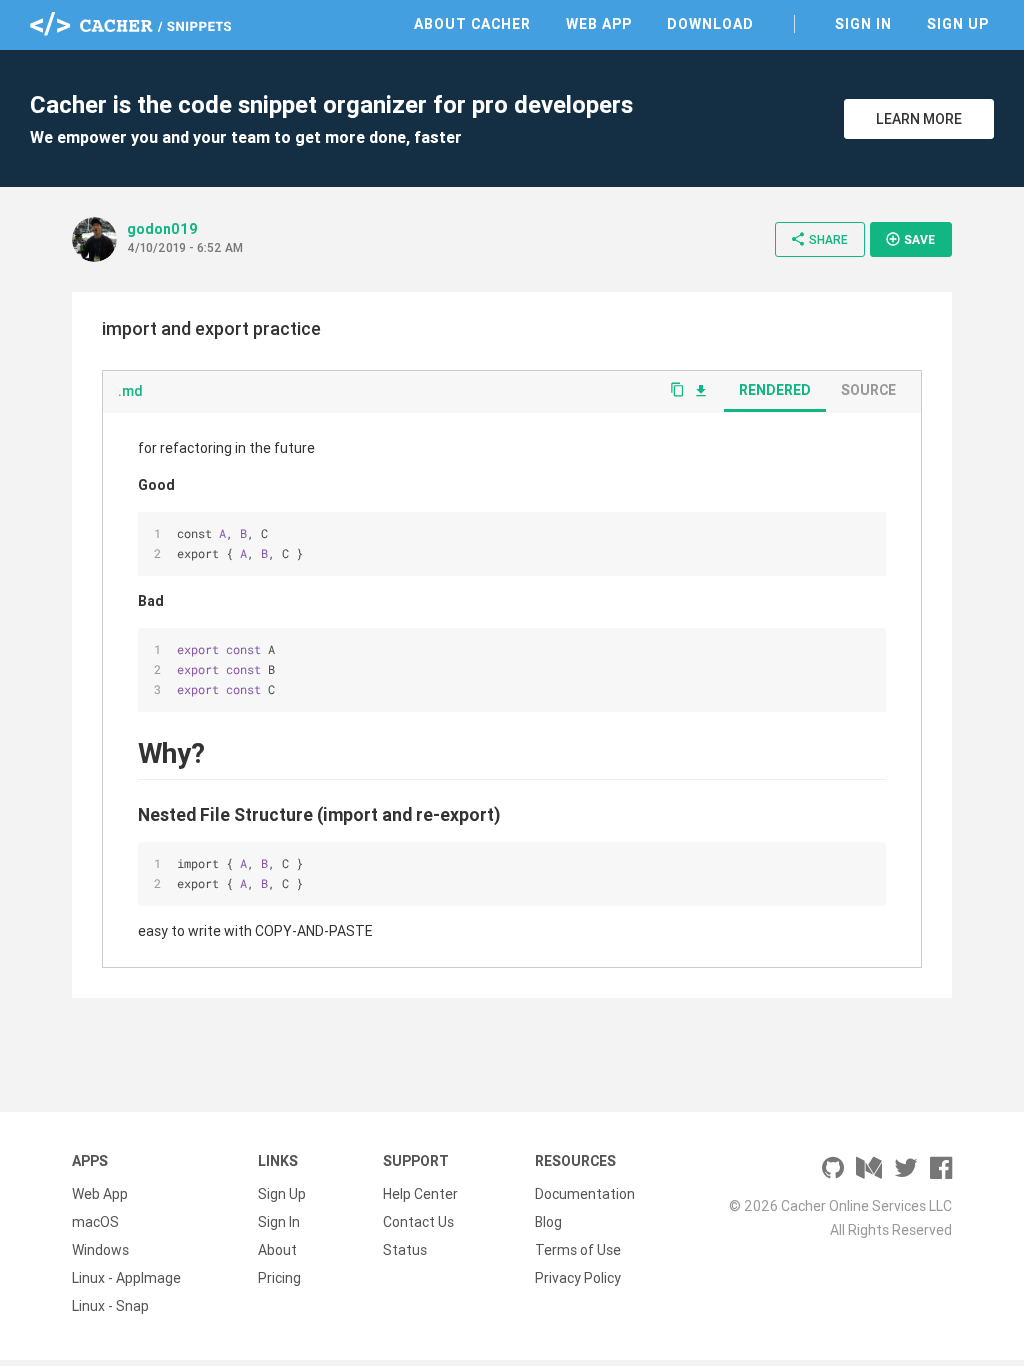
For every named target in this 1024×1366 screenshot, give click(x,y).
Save (910, 239)
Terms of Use (578, 1250)
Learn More (919, 119)
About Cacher (472, 24)
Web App (599, 24)
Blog (548, 1222)
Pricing (279, 1278)
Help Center (420, 1194)
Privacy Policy (578, 1278)
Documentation (585, 1194)
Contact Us (418, 1222)
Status (405, 1250)
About (277, 1250)
